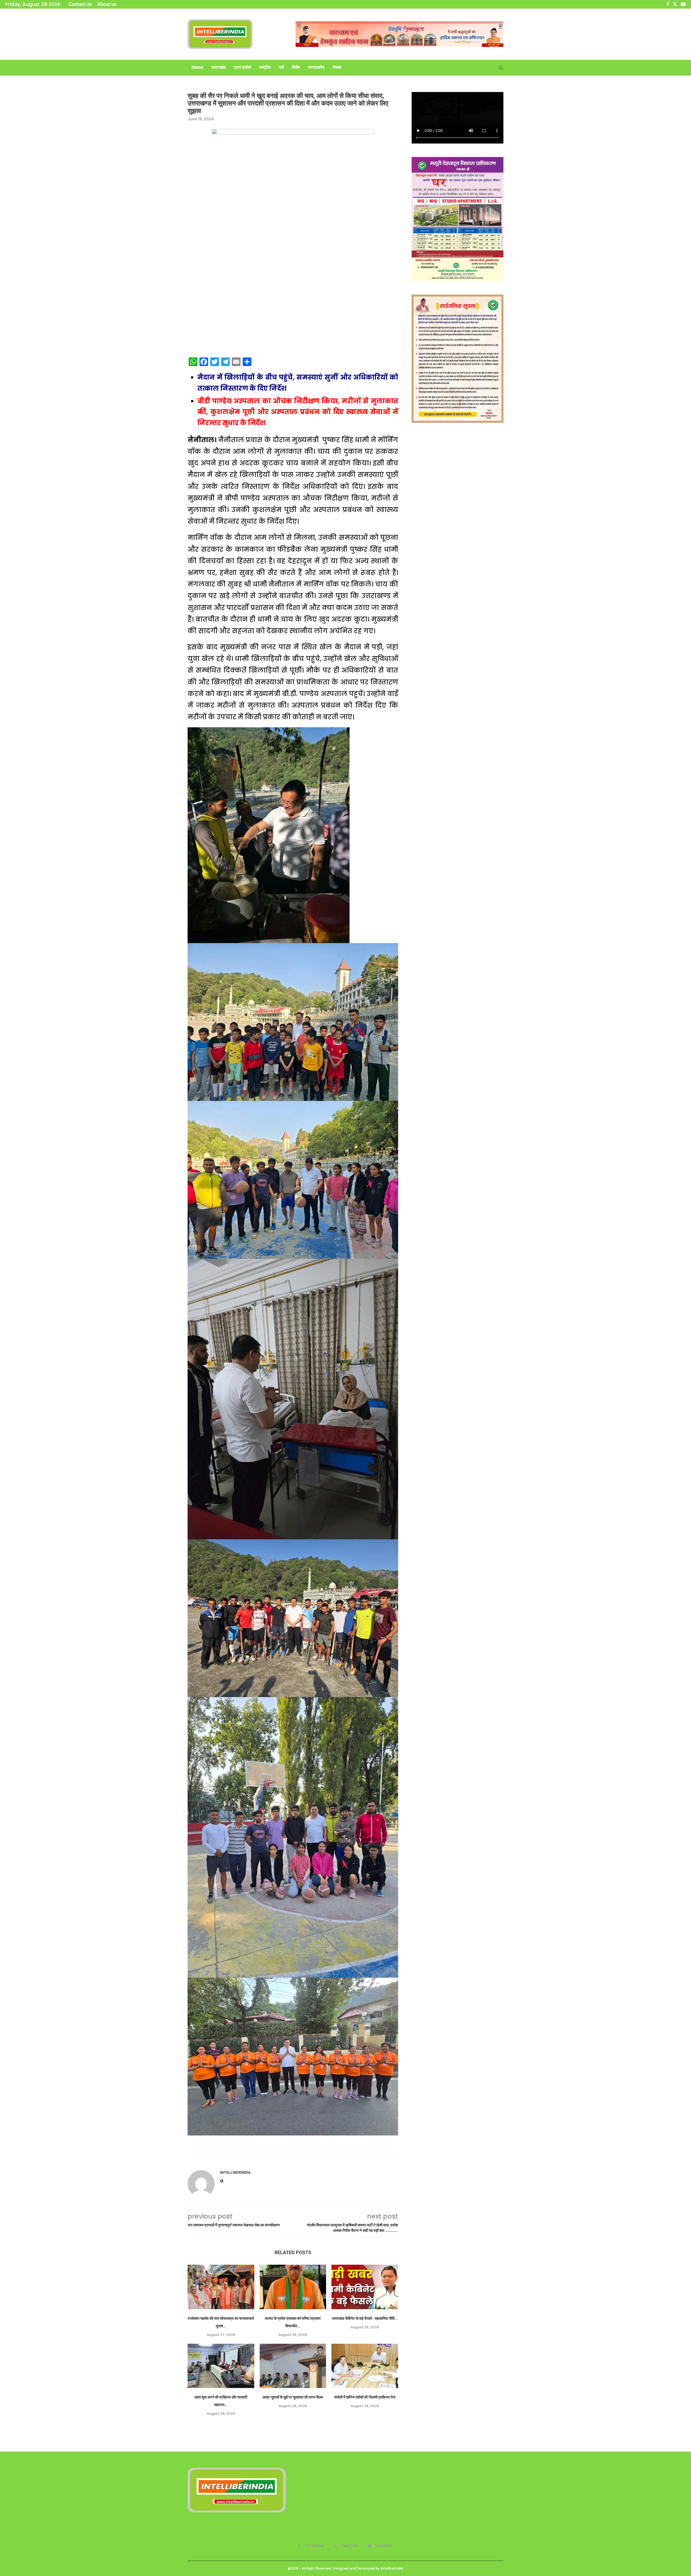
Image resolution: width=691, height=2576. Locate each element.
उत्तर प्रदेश (242, 67)
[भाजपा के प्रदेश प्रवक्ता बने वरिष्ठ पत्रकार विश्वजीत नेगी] (293, 2287)
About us (107, 4)
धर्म (281, 67)
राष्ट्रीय (265, 67)
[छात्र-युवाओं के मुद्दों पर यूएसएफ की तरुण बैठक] (293, 2366)
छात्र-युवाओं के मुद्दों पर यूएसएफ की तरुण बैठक (293, 2397)
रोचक (337, 67)
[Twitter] (675, 4)
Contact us (80, 4)
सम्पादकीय (316, 67)
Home (197, 67)
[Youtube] (683, 4)
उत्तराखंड (219, 67)
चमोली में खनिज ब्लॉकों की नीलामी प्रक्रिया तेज (365, 2397)
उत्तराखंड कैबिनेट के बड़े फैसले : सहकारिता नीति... (365, 2318)
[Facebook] (668, 4)
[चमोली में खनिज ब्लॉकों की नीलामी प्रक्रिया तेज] (365, 2366)
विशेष (296, 67)
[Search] (501, 68)
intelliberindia (235, 2172)
